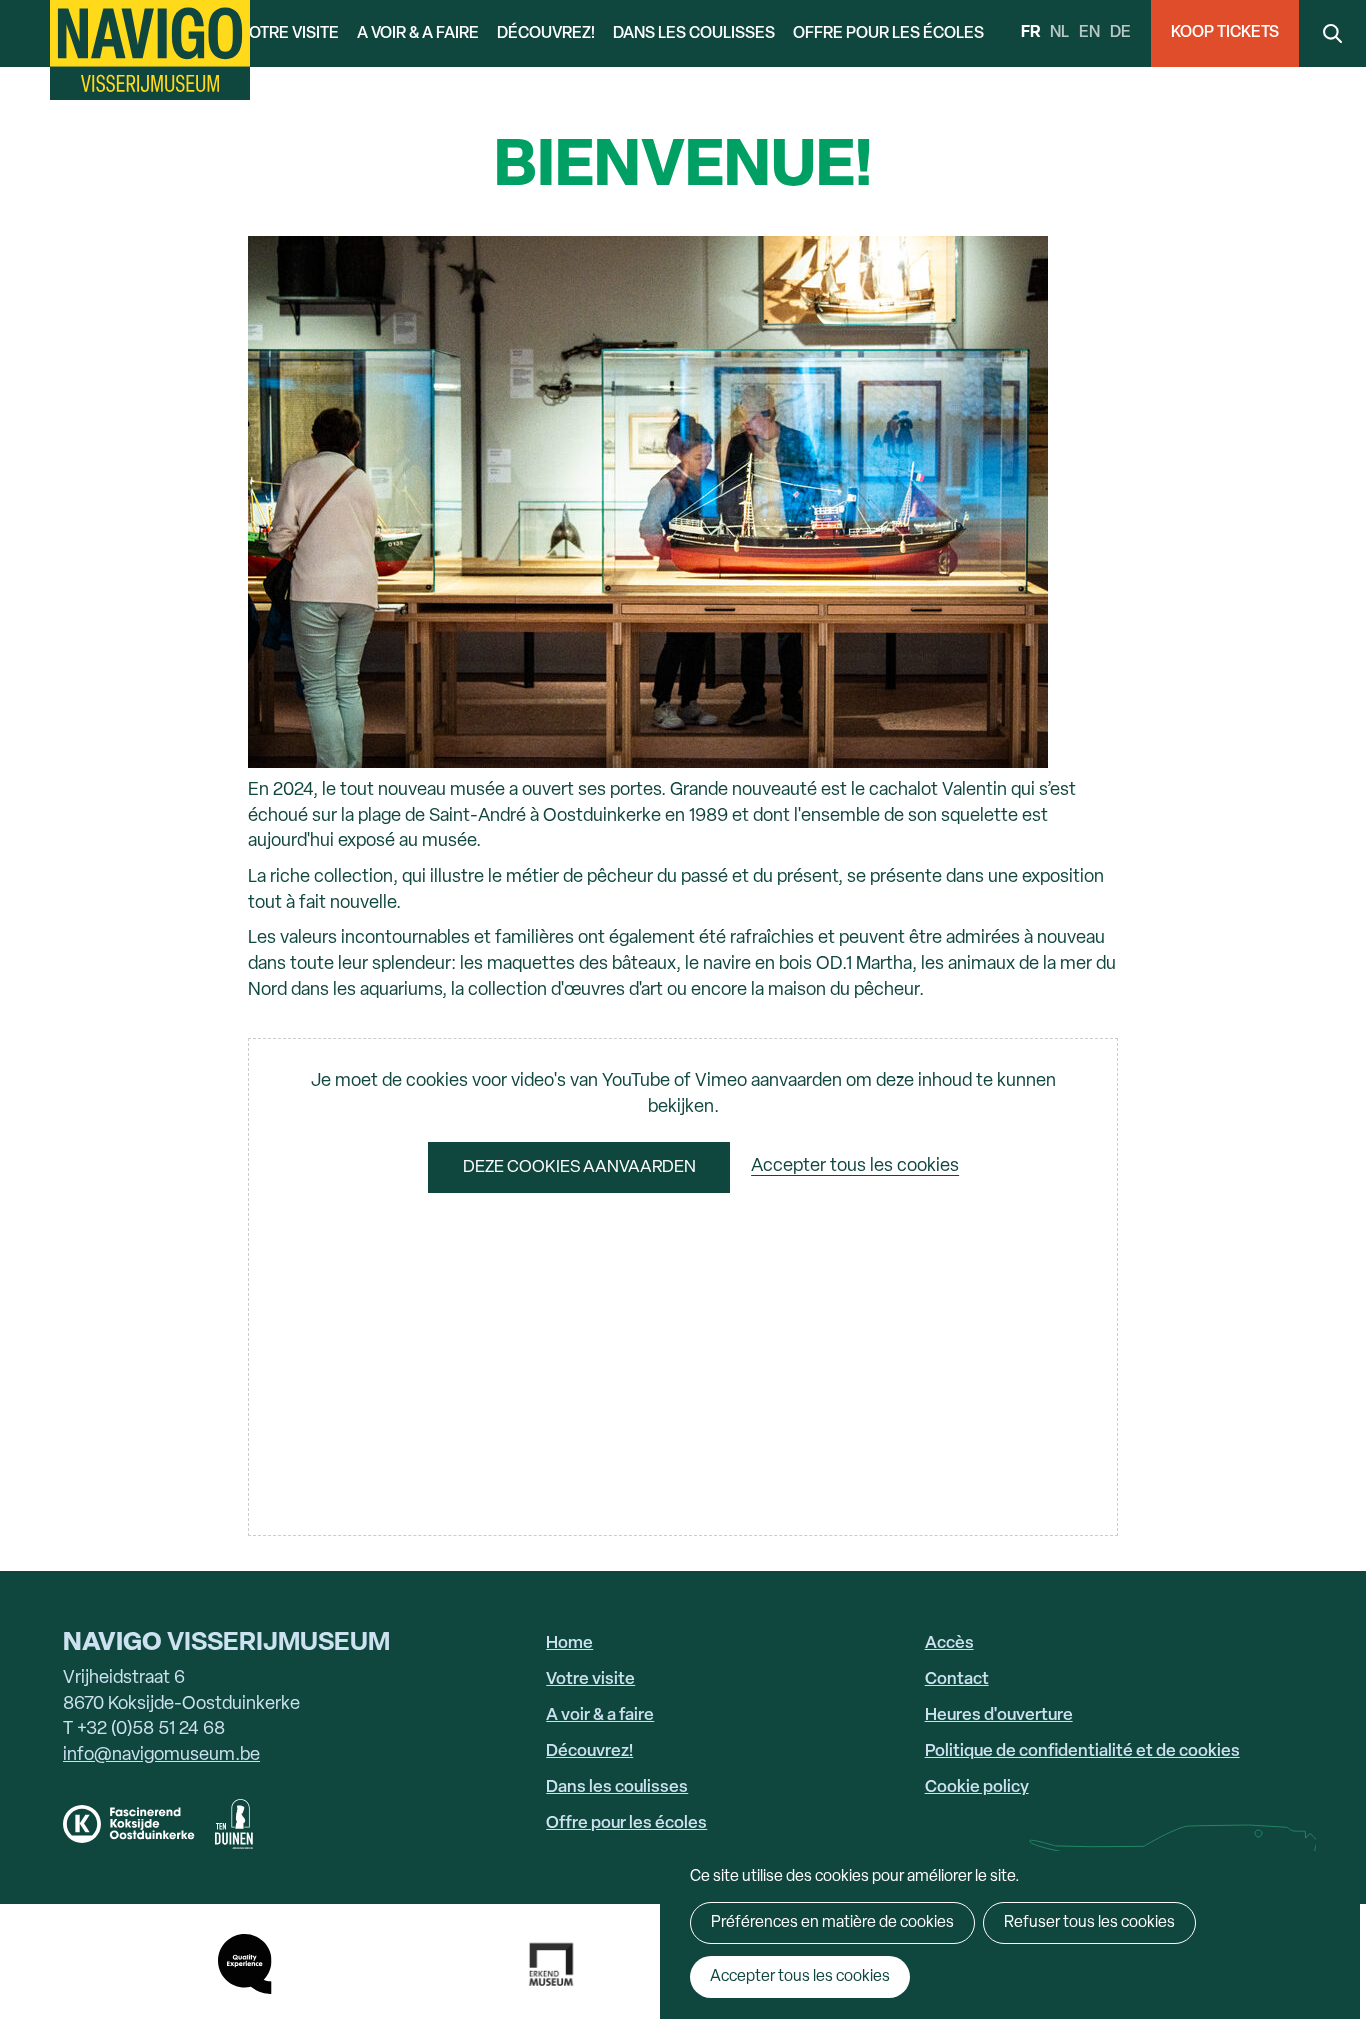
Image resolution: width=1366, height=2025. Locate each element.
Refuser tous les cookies (1089, 1923)
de (1120, 33)
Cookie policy (977, 1787)
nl (1059, 33)
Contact (957, 1679)
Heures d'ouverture (999, 1715)
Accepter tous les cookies (855, 1167)
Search (1332, 33)
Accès (949, 1643)
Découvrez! (546, 34)
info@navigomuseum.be (161, 1755)
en (1089, 33)
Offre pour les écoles (888, 34)
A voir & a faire (418, 34)
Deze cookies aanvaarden (579, 1167)
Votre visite (289, 34)
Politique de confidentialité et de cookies (1082, 1751)
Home (569, 1643)
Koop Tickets (1225, 33)
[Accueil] (150, 50)
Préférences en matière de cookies (832, 1923)
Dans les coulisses (694, 34)
